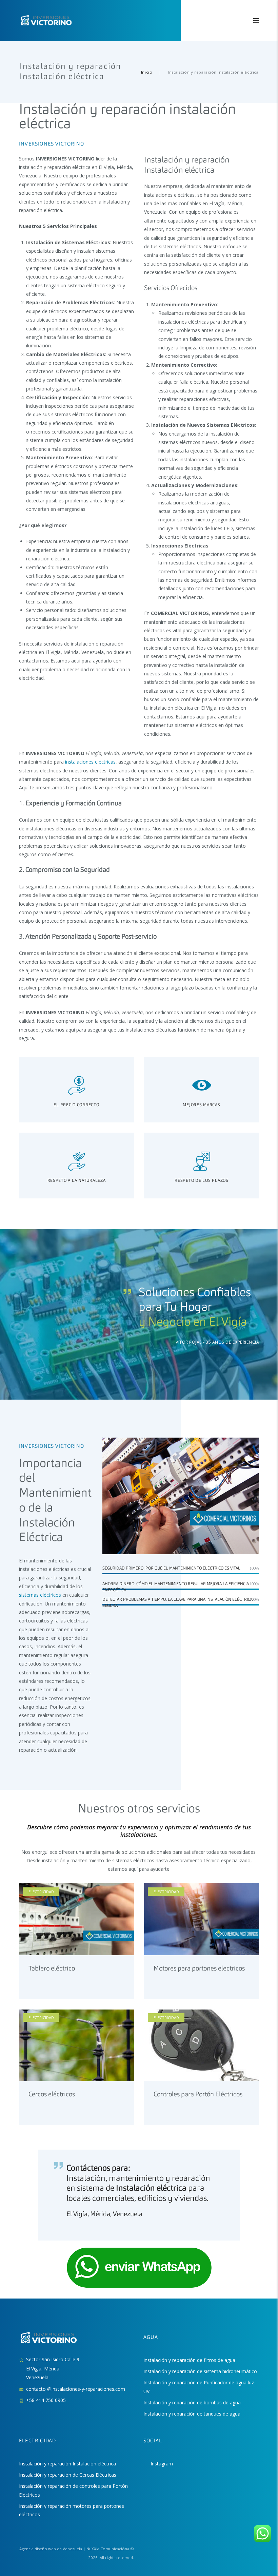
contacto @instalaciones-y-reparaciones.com (76, 2389)
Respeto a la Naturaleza (77, 1181)
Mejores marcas (201, 1105)
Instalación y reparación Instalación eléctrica (67, 2464)
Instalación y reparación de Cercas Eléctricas (68, 2475)
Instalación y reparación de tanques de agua (192, 2414)
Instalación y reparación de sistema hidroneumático (200, 2371)
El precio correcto (76, 1105)
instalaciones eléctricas (90, 762)
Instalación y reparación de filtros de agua (189, 2360)
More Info (40, 1926)
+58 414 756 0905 (46, 2400)
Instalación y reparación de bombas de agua (192, 2402)
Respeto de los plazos (201, 1181)
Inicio (147, 72)
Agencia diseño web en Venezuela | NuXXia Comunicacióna (74, 2549)
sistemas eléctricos (40, 1595)
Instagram (162, 2464)
